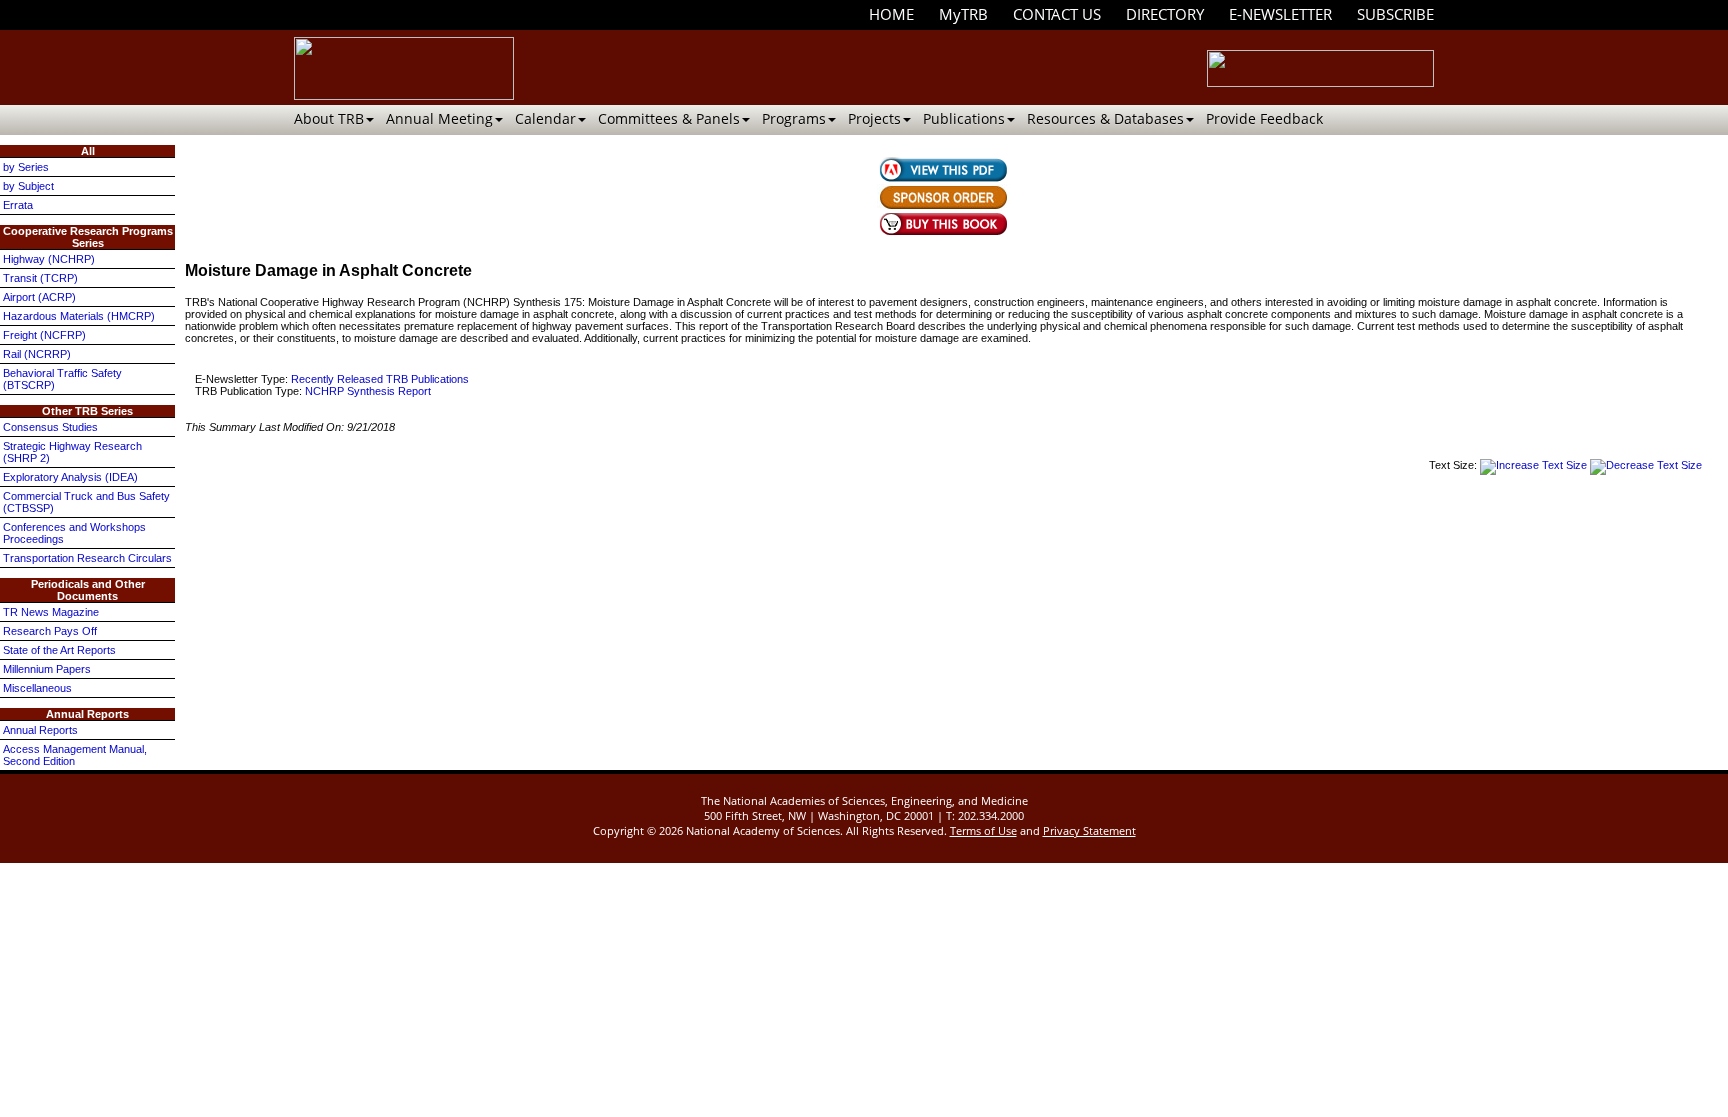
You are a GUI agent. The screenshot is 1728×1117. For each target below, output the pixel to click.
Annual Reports (40, 730)
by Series (26, 167)
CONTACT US (1057, 14)
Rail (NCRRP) (37, 354)
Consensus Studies (50, 427)
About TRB (329, 118)
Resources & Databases (1105, 118)
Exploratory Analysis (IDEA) (70, 477)
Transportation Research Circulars (87, 558)
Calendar (545, 118)
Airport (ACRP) (39, 297)
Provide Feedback (1264, 118)
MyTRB (963, 14)
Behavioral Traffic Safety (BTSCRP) (62, 379)
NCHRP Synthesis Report (368, 391)
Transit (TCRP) (40, 278)
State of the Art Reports (59, 650)
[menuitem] (891, 14)
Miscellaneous (37, 688)
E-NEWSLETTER (1280, 14)
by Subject (28, 186)
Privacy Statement (1089, 830)
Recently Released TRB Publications (380, 379)
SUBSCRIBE (1395, 14)
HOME (891, 14)
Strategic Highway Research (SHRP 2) (72, 452)
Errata (18, 205)
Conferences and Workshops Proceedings (74, 533)
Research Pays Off (50, 631)
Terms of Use (983, 830)
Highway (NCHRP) (49, 259)
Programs (794, 118)
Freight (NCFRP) (44, 335)
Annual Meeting (439, 118)
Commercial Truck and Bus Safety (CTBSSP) (86, 502)
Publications (964, 118)
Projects (874, 118)
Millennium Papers (47, 669)
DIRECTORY (1165, 14)
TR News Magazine (51, 612)
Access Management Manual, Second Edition (75, 755)
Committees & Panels (669, 118)
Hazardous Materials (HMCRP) (79, 316)
